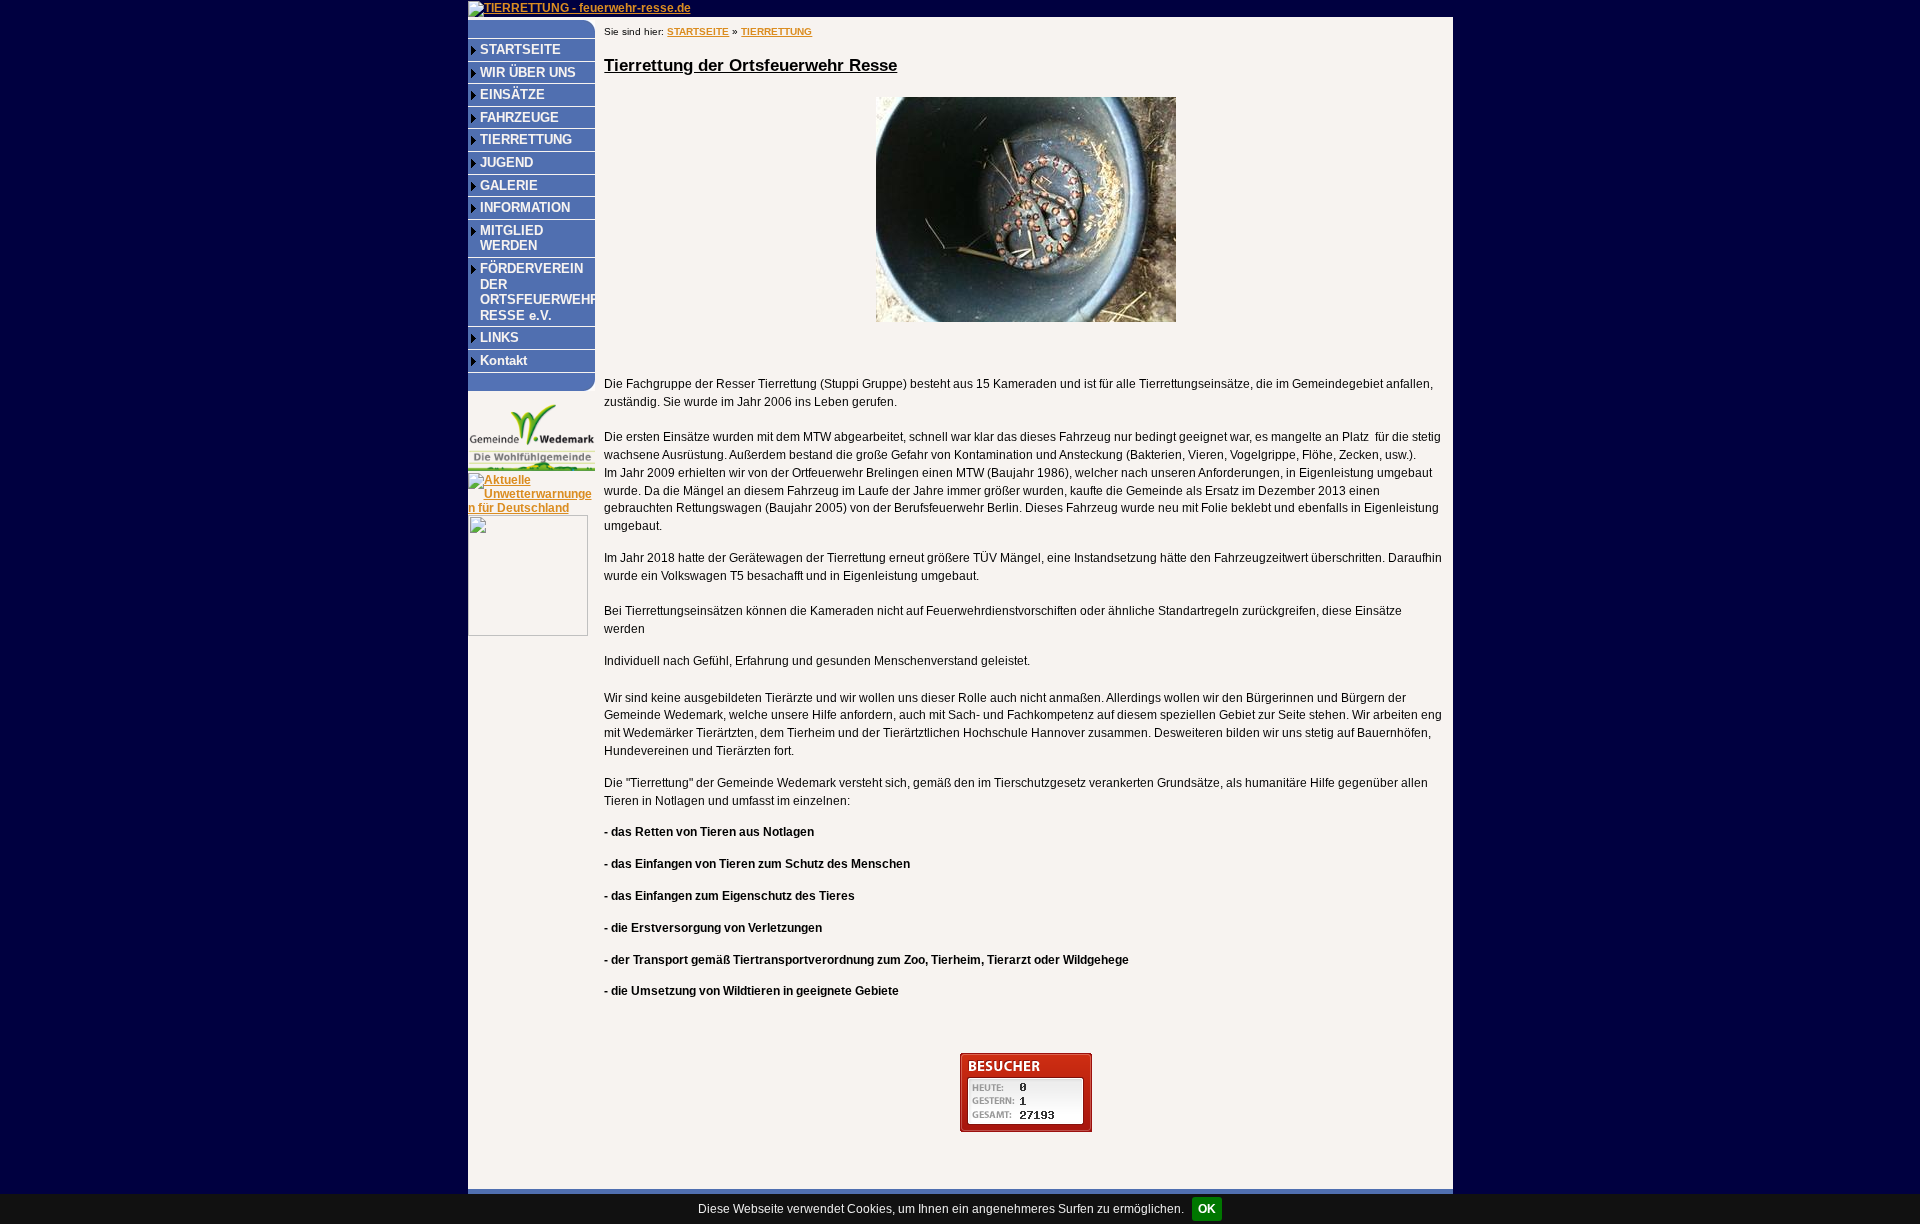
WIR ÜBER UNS (528, 72)
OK (1207, 1209)
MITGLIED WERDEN (511, 238)
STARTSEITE (520, 49)
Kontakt (503, 360)
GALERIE (509, 185)
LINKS (499, 337)
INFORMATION (525, 207)
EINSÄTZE (512, 94)
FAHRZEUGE (519, 117)
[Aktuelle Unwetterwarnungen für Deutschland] (531, 493)
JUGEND (506, 162)
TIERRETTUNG (526, 139)
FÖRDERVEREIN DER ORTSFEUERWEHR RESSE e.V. (537, 292)
